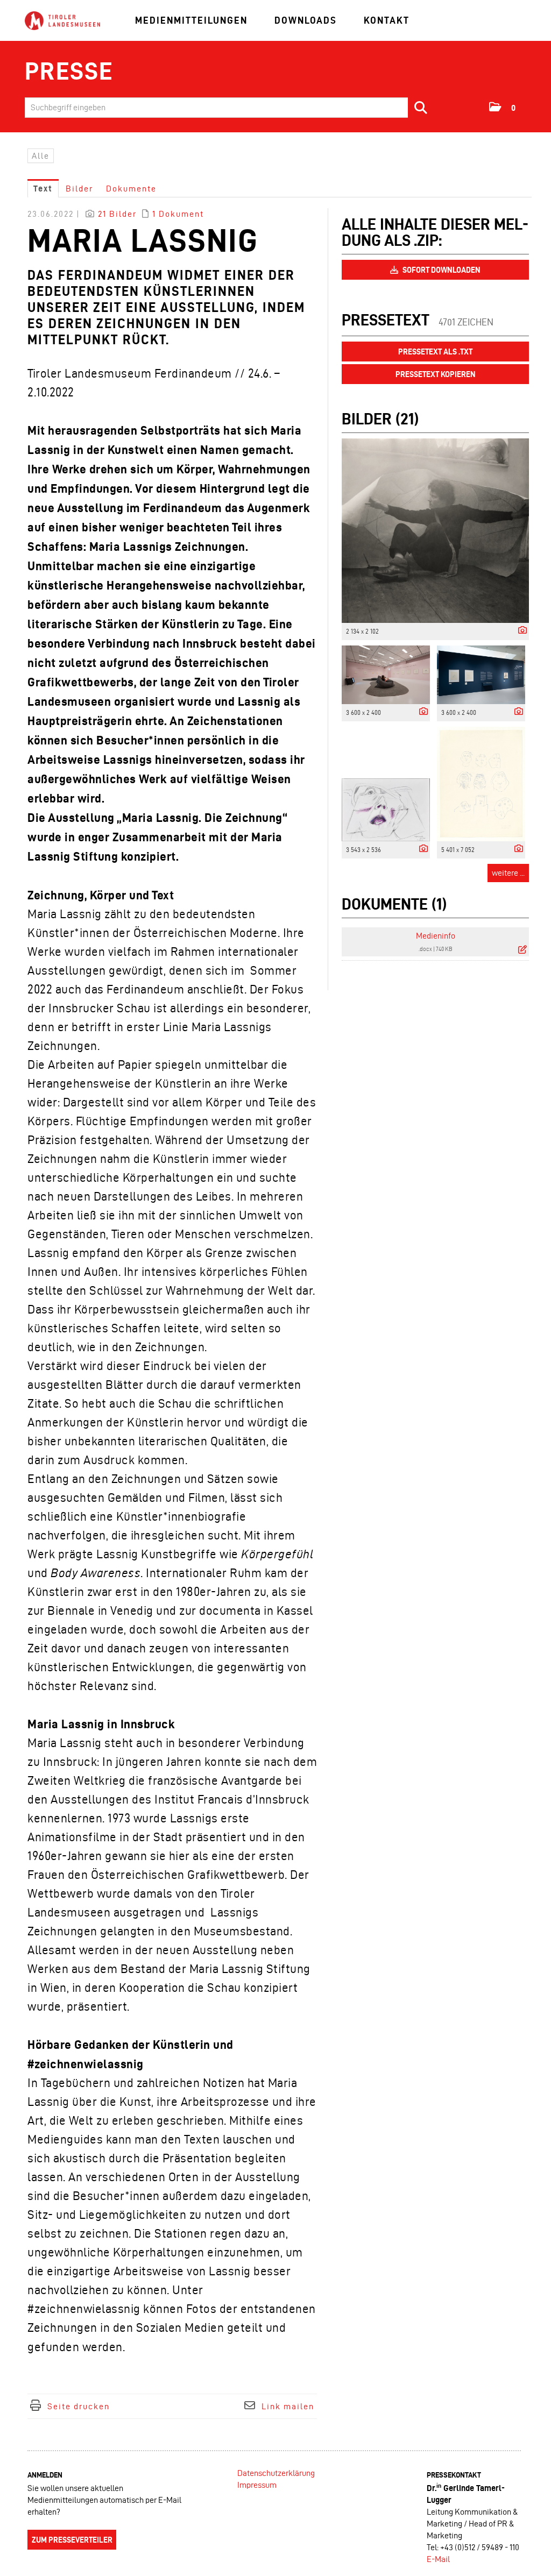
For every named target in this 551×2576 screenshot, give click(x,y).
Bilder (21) (380, 419)
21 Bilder (117, 214)
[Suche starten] (421, 108)
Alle (41, 156)
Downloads (306, 20)
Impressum (257, 2485)
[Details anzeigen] (520, 631)
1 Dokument (178, 214)
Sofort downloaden (441, 270)
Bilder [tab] (79, 189)
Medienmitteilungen (191, 20)
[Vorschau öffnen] (435, 531)
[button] (503, 107)
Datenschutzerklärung (276, 2473)
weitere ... (508, 873)
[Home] (62, 21)
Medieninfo (436, 936)
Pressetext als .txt (435, 352)
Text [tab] (43, 189)
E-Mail (438, 2559)
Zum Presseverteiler (72, 2540)
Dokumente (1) (394, 904)
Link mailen (288, 2406)
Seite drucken (79, 2406)
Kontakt (387, 20)
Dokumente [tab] (131, 189)
